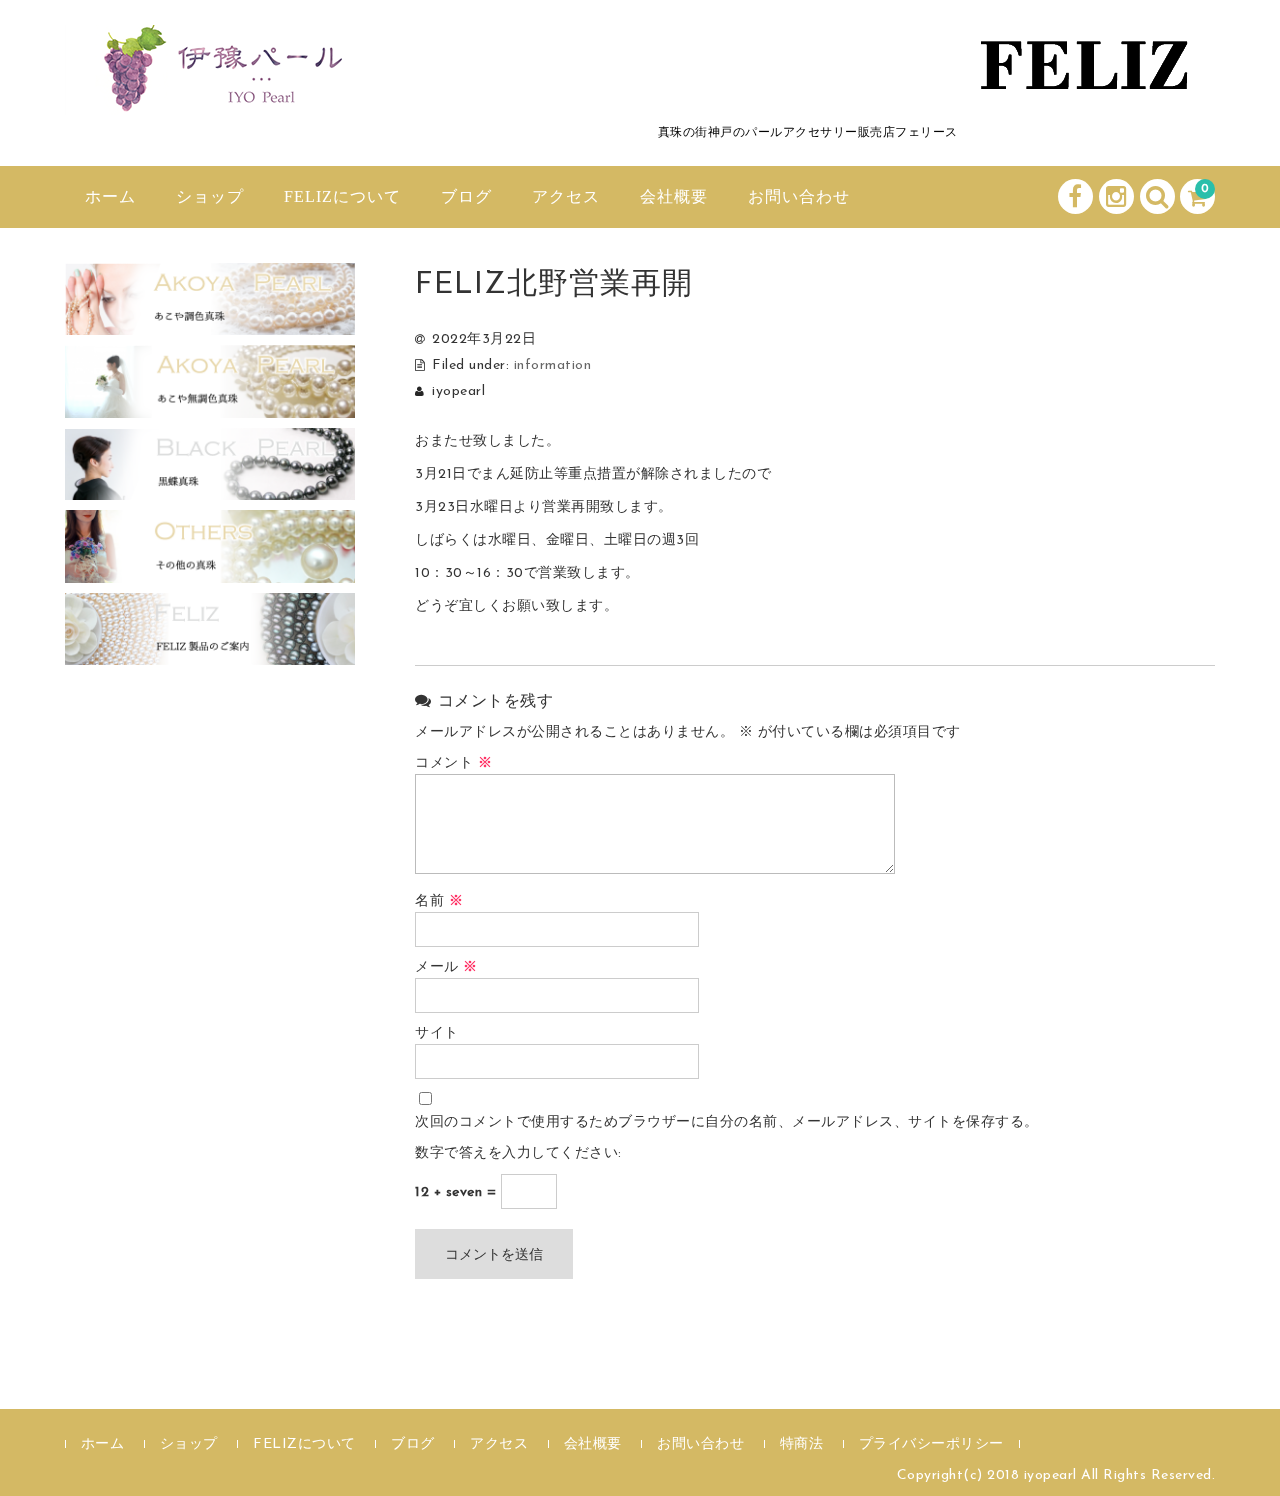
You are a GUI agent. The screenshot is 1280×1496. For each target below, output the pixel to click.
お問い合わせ (799, 196)
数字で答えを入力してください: (518, 1153)
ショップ (210, 196)
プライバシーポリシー (931, 1444)
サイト (437, 1033)
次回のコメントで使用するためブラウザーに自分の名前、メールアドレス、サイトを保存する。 (727, 1122)
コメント (453, 763)
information (553, 365)
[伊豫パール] (215, 93)
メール (446, 967)
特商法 (802, 1444)
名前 (439, 901)
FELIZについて (342, 196)
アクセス (566, 196)
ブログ (466, 196)
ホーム (110, 196)
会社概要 (674, 196)
